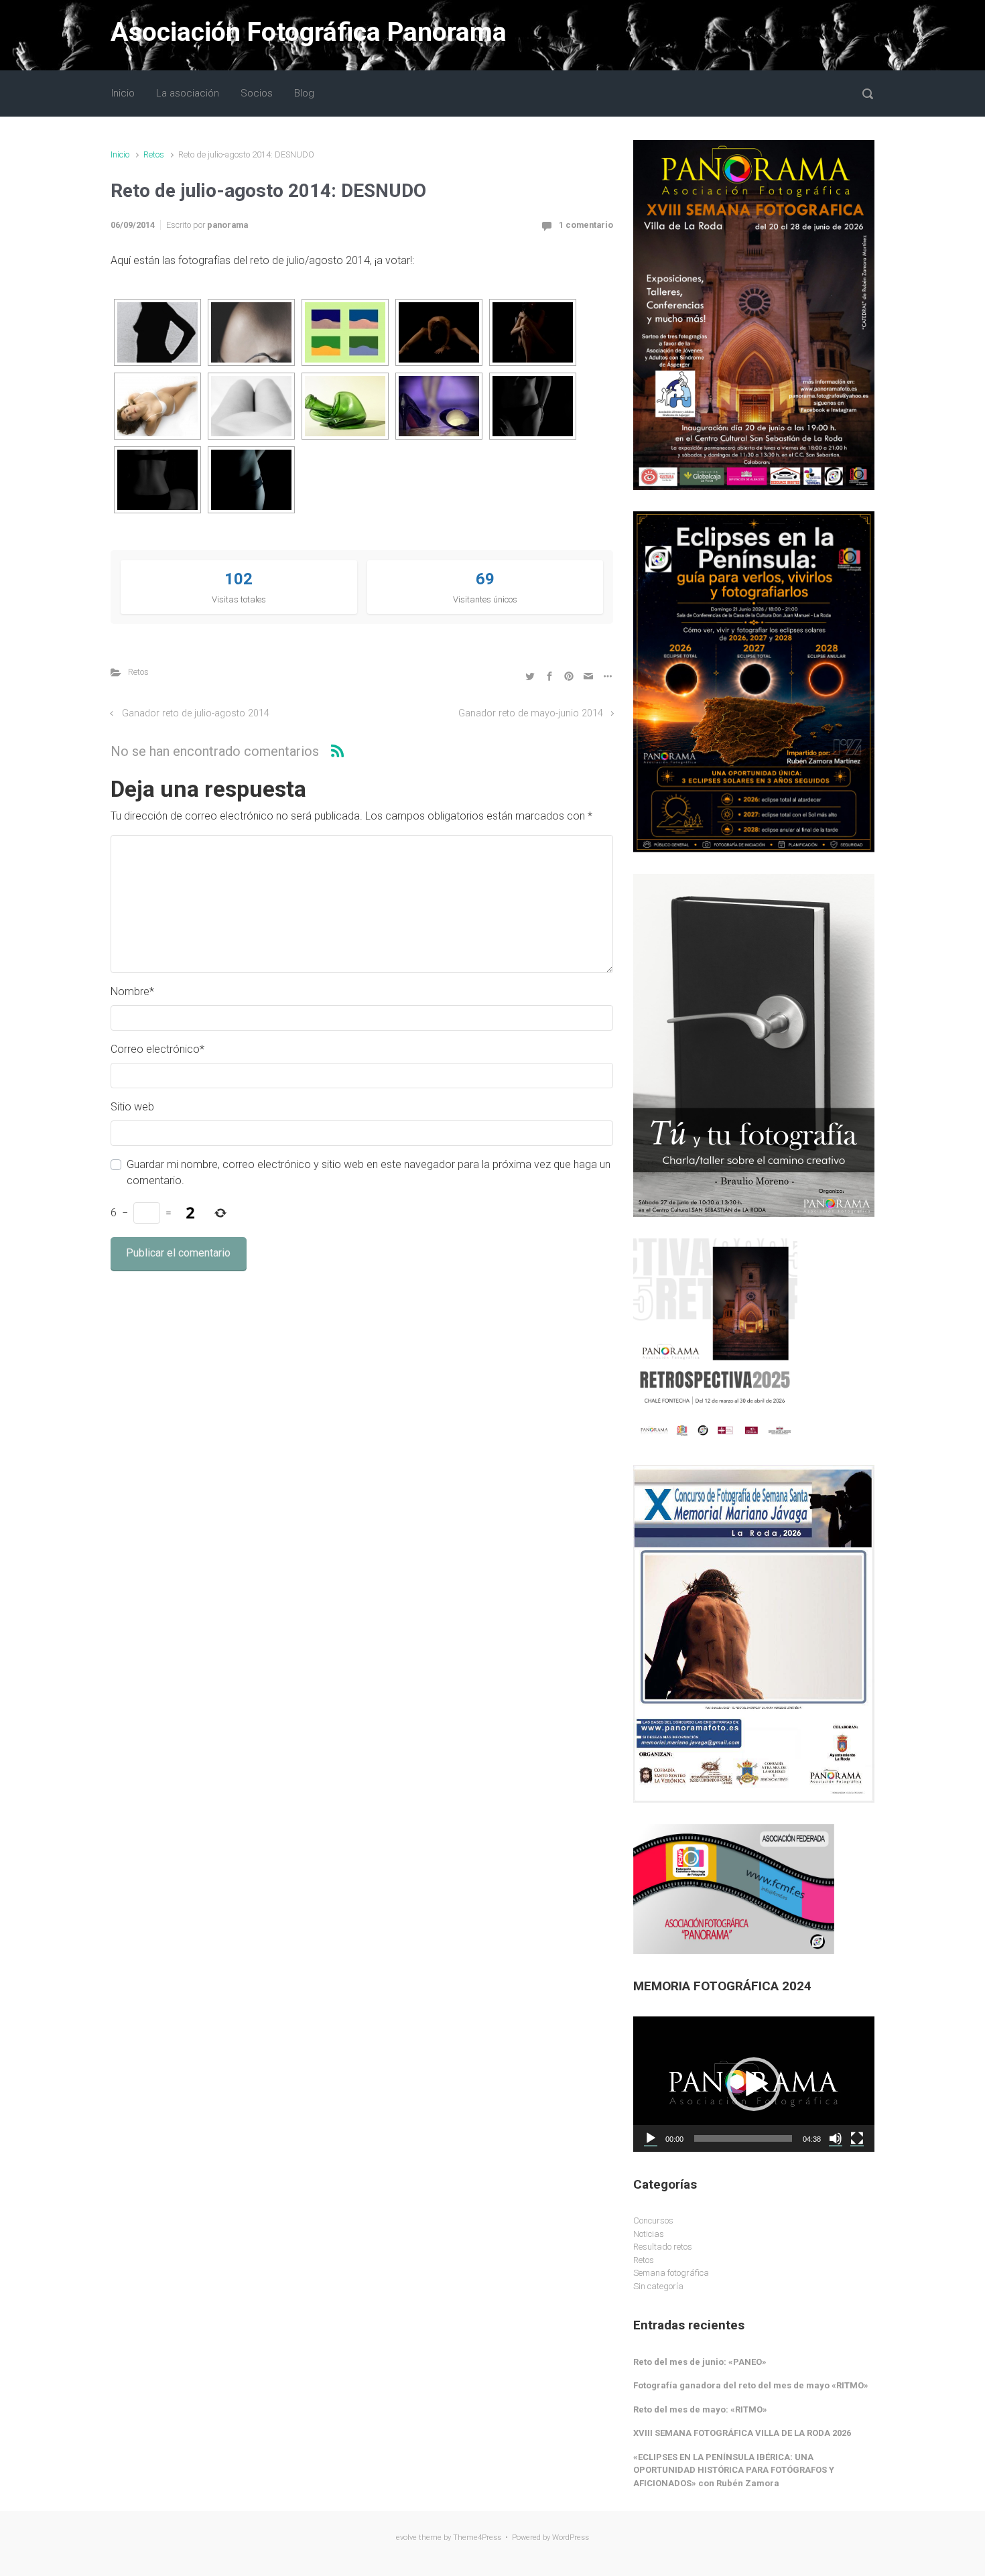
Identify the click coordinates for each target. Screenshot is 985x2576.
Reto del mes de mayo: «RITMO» (700, 2409)
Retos (154, 154)
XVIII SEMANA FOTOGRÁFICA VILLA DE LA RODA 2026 (742, 2433)
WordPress (571, 2537)
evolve (406, 2537)
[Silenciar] (836, 2138)
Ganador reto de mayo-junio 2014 (531, 713)
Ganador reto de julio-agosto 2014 (196, 713)
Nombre (132, 991)
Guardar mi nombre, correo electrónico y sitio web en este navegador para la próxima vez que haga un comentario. (369, 1172)
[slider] (743, 2138)
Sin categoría (658, 2286)
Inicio (120, 154)
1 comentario (586, 225)
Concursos (653, 2220)
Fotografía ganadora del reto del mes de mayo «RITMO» (751, 2385)
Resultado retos (663, 2247)
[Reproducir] (651, 2138)
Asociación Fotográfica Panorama (309, 32)
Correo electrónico (157, 1049)
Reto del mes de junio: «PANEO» (700, 2362)
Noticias (649, 2234)
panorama (227, 225)
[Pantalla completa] (857, 2138)
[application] (754, 2084)
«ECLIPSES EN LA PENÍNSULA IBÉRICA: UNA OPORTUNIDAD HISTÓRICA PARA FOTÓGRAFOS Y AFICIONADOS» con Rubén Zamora (734, 2470)
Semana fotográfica (671, 2273)
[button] (754, 2084)
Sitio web (132, 1107)
